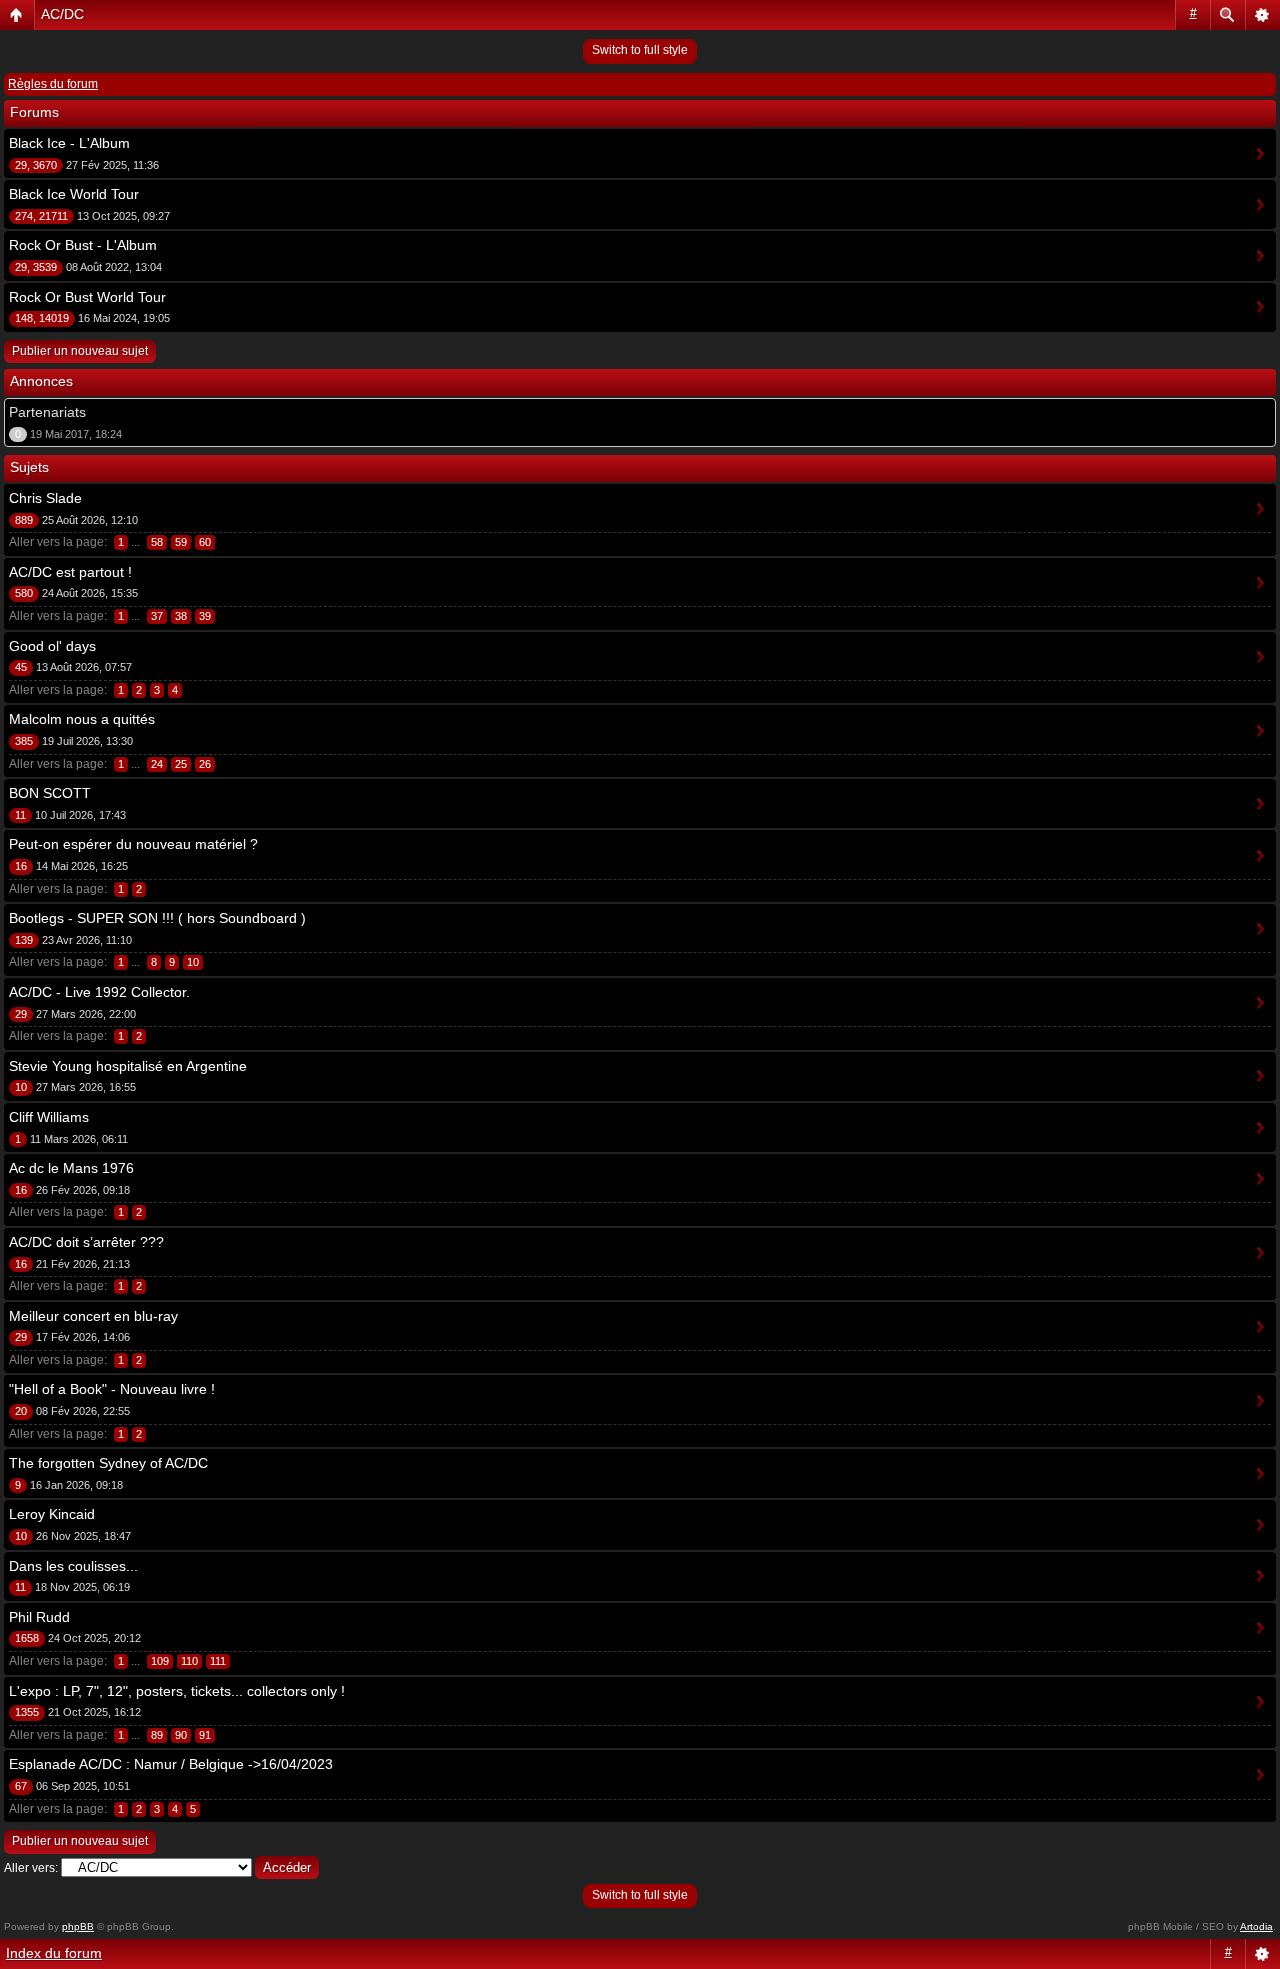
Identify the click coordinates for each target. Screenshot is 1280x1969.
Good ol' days (52, 646)
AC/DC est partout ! (70, 572)
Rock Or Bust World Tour (87, 297)
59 (181, 542)
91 (205, 1735)
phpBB (78, 1926)
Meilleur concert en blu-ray (93, 1316)
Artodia (1256, 1926)
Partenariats (47, 412)
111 (218, 1661)
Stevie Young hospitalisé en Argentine (128, 1066)
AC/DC (62, 14)
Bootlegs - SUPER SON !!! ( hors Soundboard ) (157, 918)
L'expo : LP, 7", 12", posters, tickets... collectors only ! (177, 1691)
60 (205, 542)
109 (160, 1661)
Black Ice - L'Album (69, 143)
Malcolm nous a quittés (82, 719)
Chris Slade (45, 498)
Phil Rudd (39, 1617)
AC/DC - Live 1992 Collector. (99, 992)
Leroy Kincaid (52, 1514)
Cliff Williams (49, 1117)
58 (157, 542)
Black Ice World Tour (74, 194)
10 (193, 962)
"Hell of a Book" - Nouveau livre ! (112, 1389)
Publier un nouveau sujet (80, 351)
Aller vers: (31, 1868)
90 (181, 1735)
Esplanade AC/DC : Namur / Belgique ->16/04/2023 (171, 1764)
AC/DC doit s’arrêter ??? (86, 1242)
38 (181, 616)
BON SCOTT (50, 793)
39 (205, 616)
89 (157, 1735)
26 (205, 764)
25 (181, 764)
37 (157, 616)
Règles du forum (53, 84)
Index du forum (54, 1953)
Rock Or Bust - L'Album (83, 245)
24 (157, 764)
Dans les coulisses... (73, 1566)
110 (189, 1661)
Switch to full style (640, 50)
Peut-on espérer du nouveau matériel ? (133, 844)
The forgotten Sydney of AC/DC (108, 1463)
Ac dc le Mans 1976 (71, 1168)
